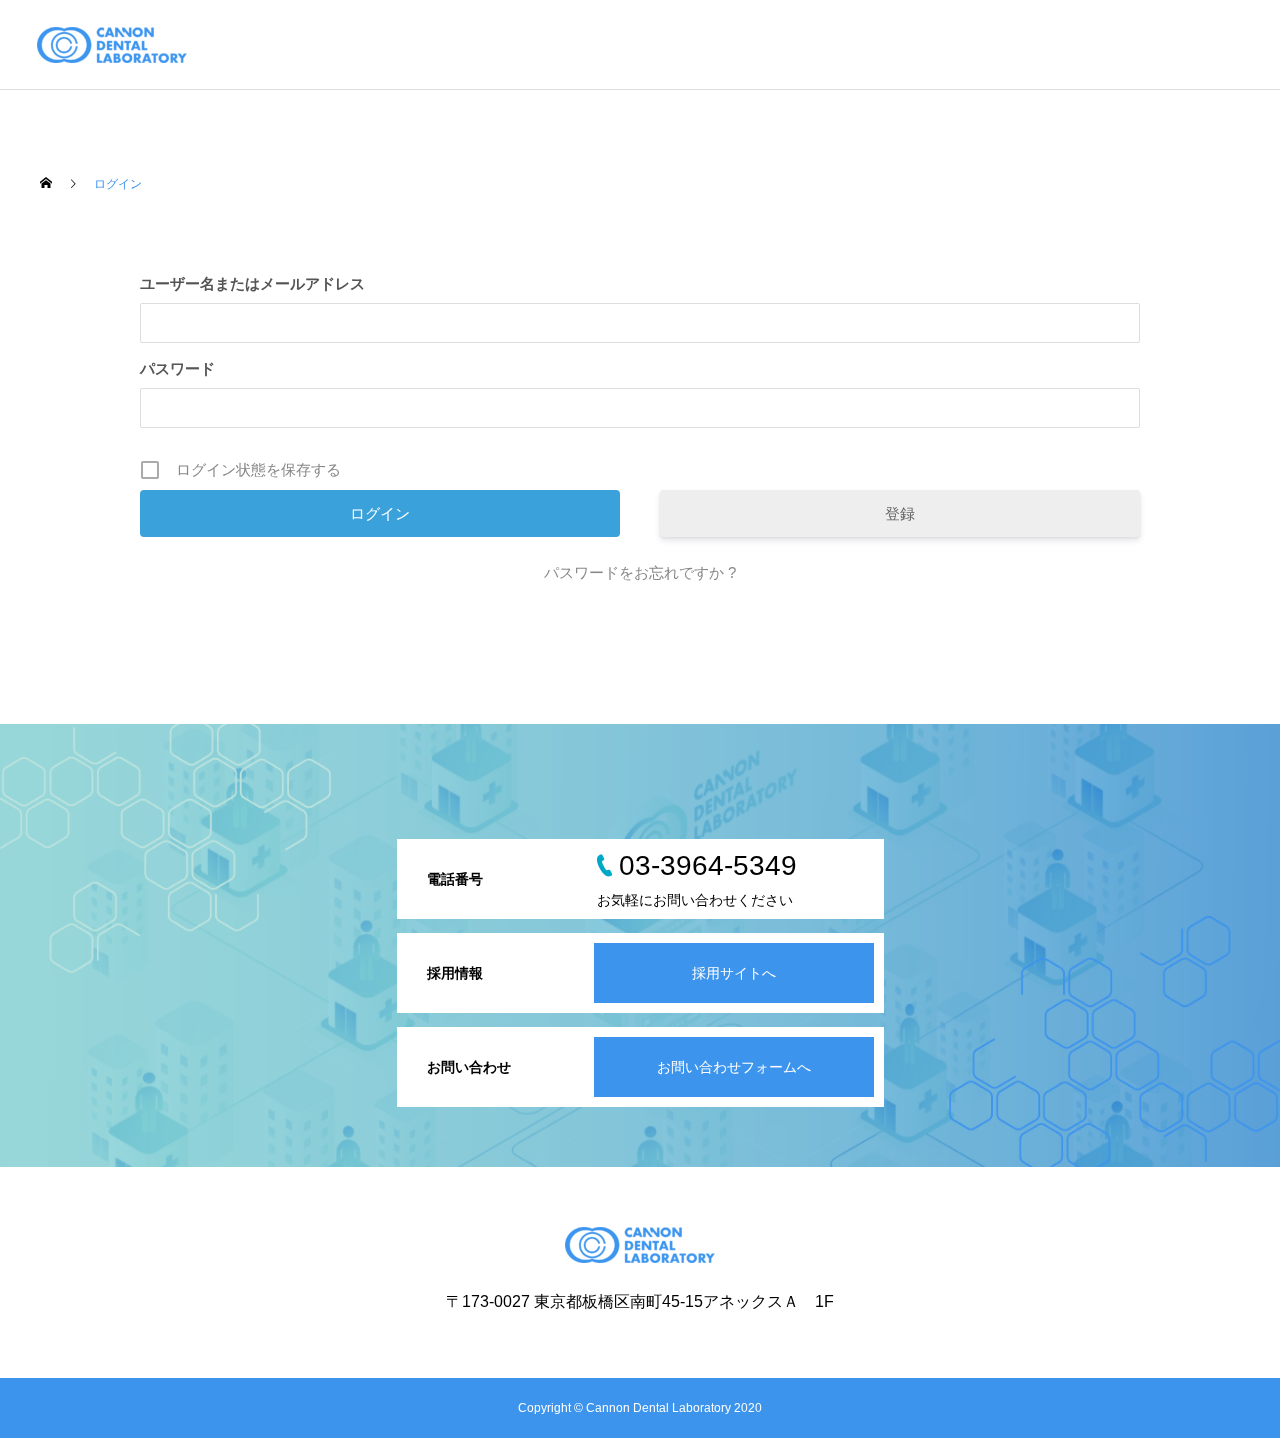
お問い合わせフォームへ (734, 1067)
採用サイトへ (734, 973)
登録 (900, 513)
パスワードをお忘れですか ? (640, 572)
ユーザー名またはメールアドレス (252, 283)
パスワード (177, 368)
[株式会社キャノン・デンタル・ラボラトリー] (112, 45)
